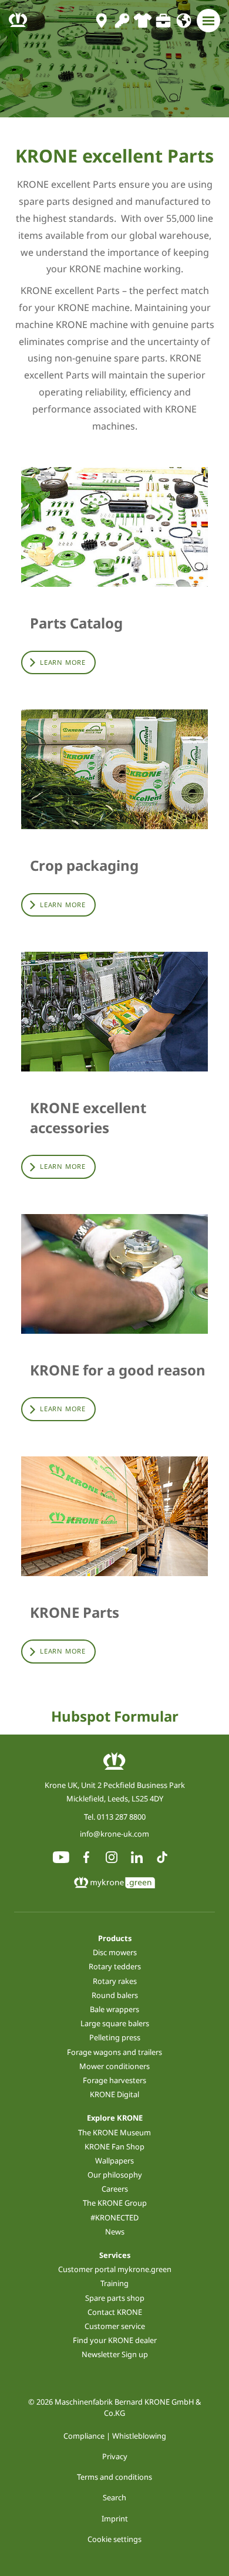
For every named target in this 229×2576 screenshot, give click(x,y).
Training (114, 2283)
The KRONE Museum (114, 2132)
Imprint (115, 2518)
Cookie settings (114, 2539)
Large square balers (115, 2023)
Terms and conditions (114, 2477)
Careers (115, 2189)
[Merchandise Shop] (142, 21)
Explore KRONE (115, 2118)
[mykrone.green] (122, 21)
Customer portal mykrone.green (115, 2269)
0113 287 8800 (121, 1817)
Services (115, 2255)
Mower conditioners (114, 2066)
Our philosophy (115, 2175)
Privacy (115, 2456)
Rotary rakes (115, 1981)
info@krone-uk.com (114, 1834)
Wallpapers (114, 2161)
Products (115, 1938)
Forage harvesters (114, 2080)
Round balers (115, 1995)
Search (114, 2497)
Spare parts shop (115, 2298)
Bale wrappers (114, 2009)
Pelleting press (115, 2037)
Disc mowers (115, 1952)
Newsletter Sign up (115, 2354)
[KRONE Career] (163, 21)
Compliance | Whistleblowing (115, 2436)
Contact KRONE (115, 2312)
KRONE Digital (114, 2094)
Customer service (115, 2326)
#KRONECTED (114, 2217)
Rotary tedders (115, 1966)
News (115, 2232)
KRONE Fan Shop (114, 2146)
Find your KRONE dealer (115, 2340)
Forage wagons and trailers (114, 2052)
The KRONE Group (115, 2203)
